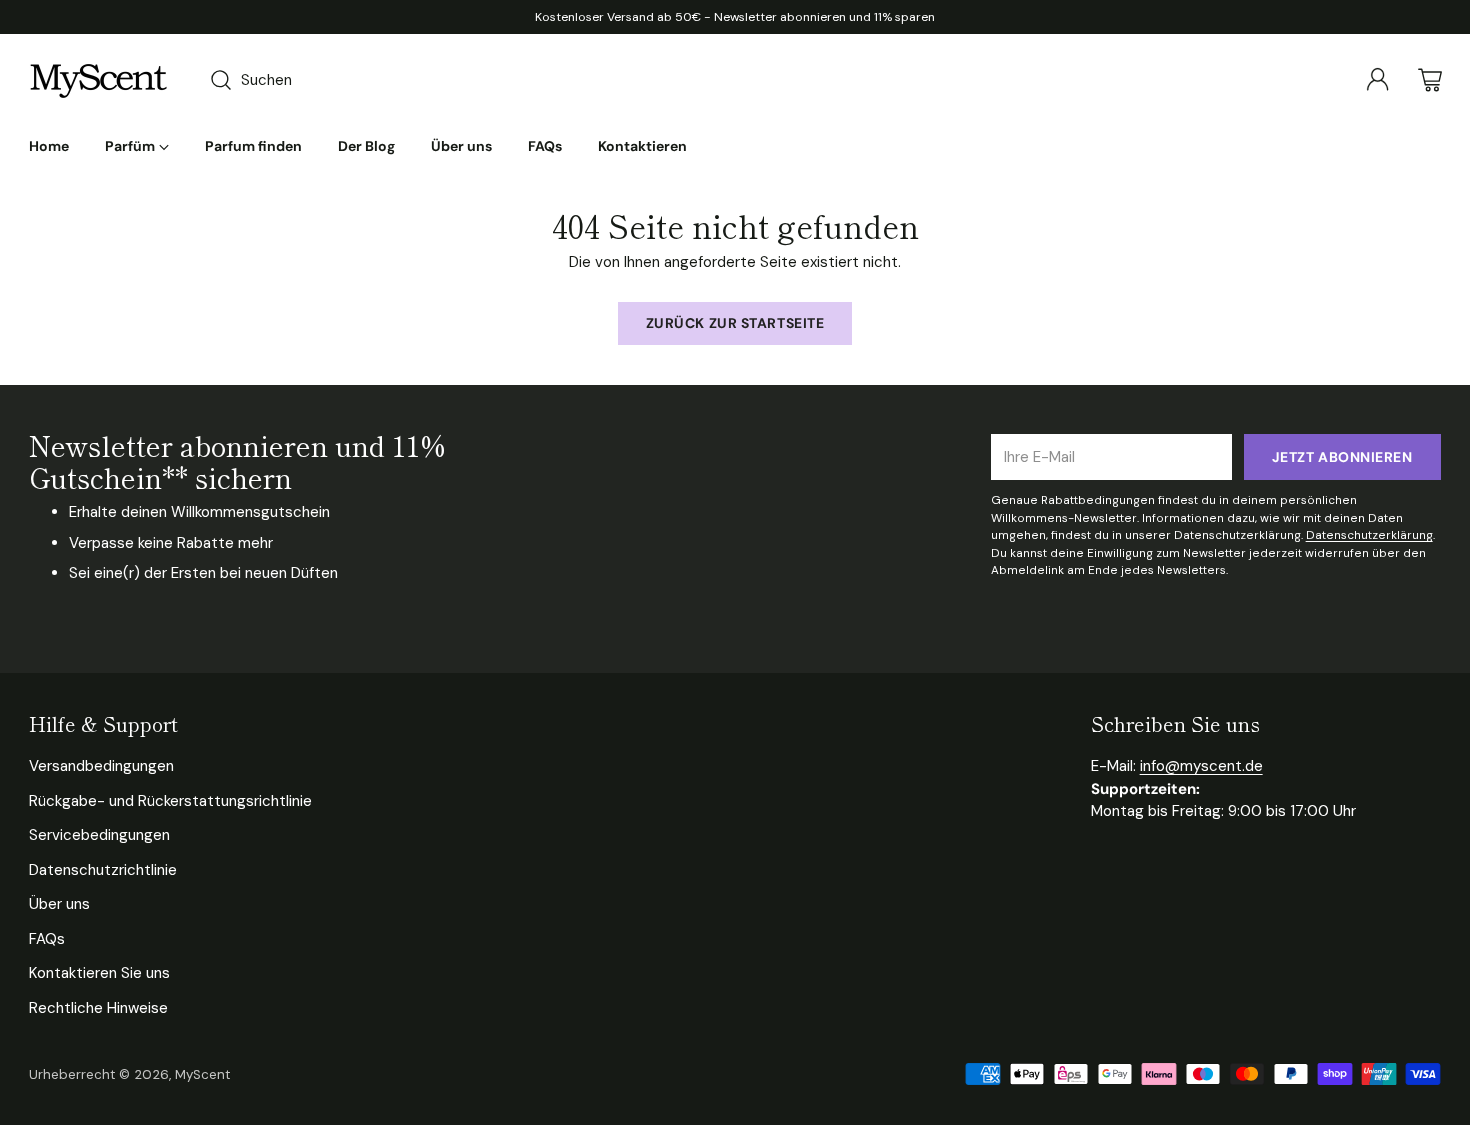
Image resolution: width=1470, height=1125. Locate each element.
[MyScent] (99, 80)
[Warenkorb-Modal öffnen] (1430, 80)
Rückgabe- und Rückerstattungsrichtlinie (170, 801)
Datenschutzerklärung (1369, 535)
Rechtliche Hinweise (98, 1008)
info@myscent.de (1201, 766)
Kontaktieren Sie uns (99, 973)
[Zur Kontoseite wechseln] (1378, 80)
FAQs (47, 939)
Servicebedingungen (99, 835)
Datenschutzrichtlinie (103, 870)
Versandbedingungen (101, 766)
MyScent (202, 1074)
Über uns (59, 904)
